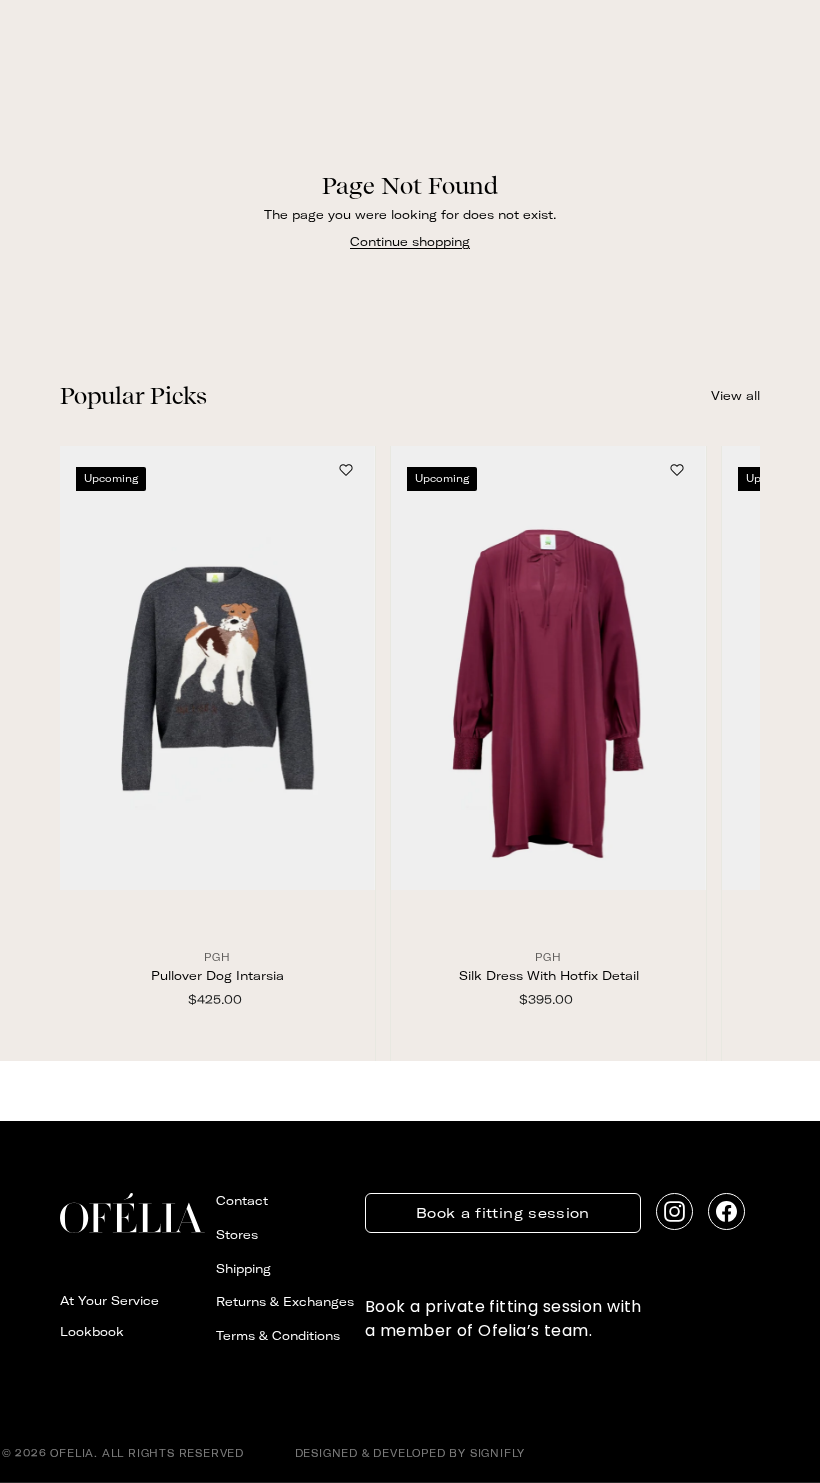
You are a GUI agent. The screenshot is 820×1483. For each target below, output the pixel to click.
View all (735, 395)
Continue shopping (410, 241)
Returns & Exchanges (285, 1301)
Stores (237, 1234)
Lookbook (92, 1331)
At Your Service (109, 1300)
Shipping (243, 1268)
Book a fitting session (503, 1213)
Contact (242, 1200)
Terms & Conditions (278, 1335)
